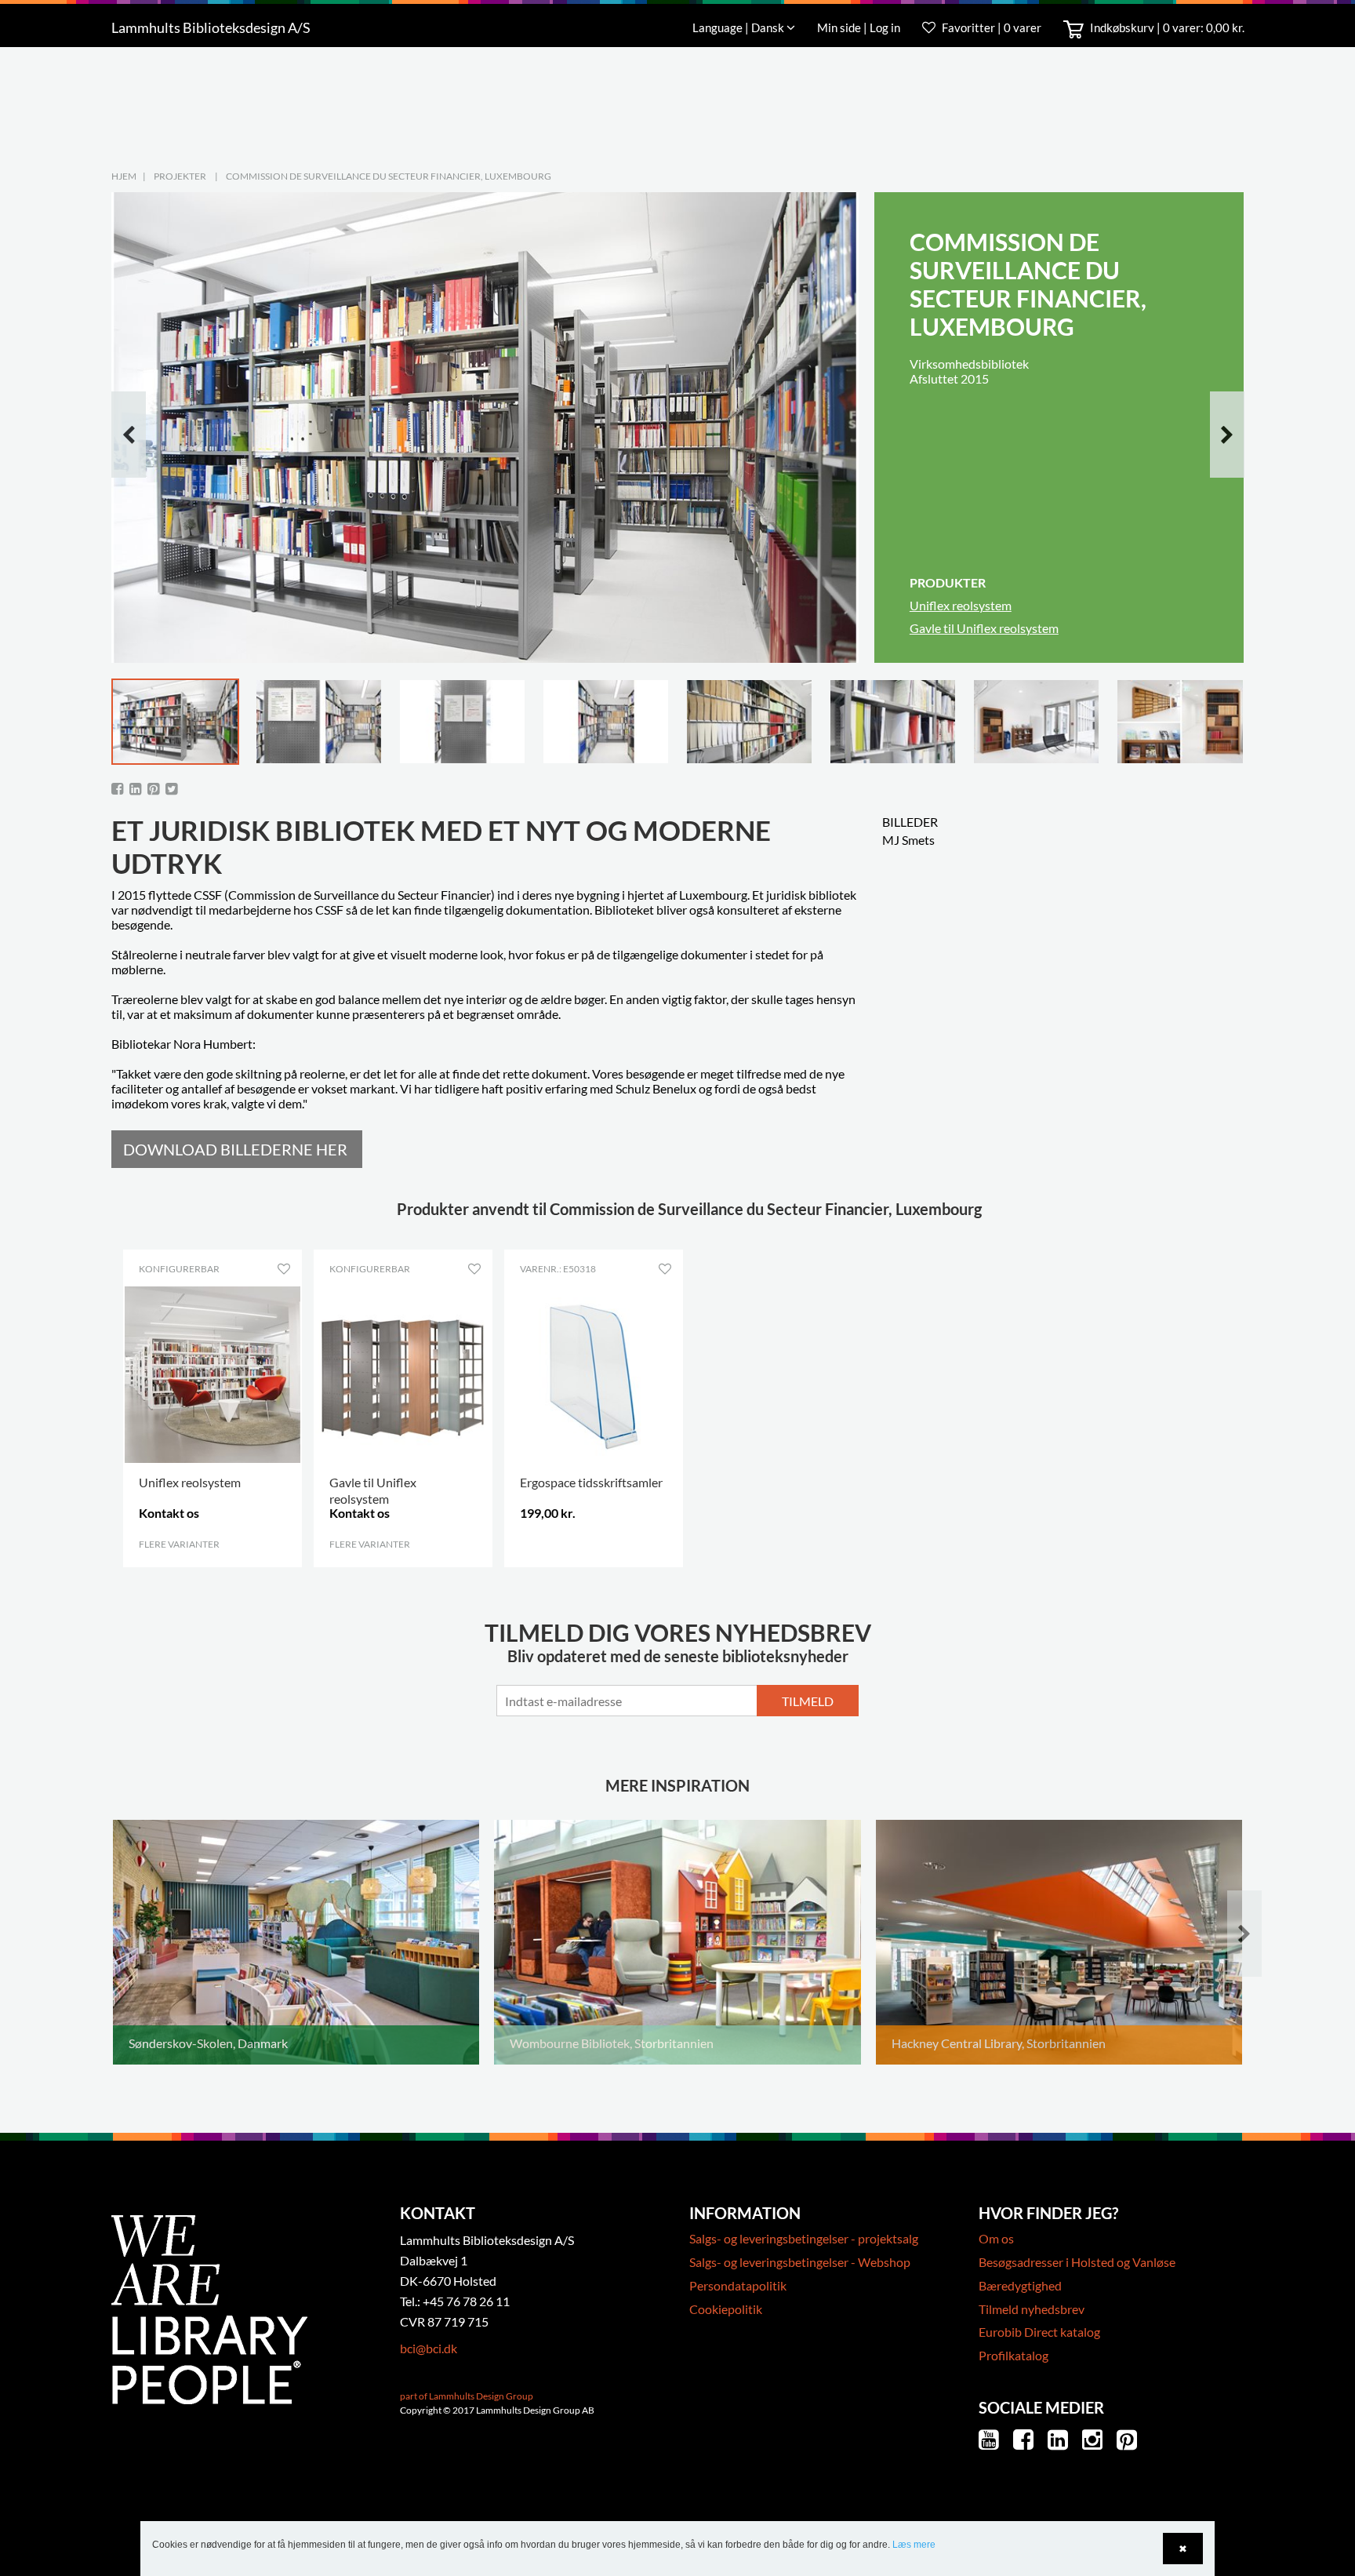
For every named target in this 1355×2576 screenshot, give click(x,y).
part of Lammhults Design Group (467, 2396)
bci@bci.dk (429, 2348)
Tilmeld (808, 1701)
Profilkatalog (1014, 2355)
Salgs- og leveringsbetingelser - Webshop (800, 2262)
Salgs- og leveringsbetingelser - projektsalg (804, 2238)
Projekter (180, 176)
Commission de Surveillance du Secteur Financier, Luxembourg (389, 176)
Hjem (124, 176)
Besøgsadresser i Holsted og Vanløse (1077, 2262)
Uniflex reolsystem (961, 605)
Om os (996, 2238)
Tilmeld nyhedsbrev (1032, 2309)
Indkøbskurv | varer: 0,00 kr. (1166, 27)
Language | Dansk (739, 27)
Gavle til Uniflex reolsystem (984, 628)
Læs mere (914, 2545)
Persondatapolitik (738, 2285)
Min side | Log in (860, 27)
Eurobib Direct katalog (1039, 2332)
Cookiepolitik (726, 2309)
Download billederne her (235, 1149)
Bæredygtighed (1020, 2285)
